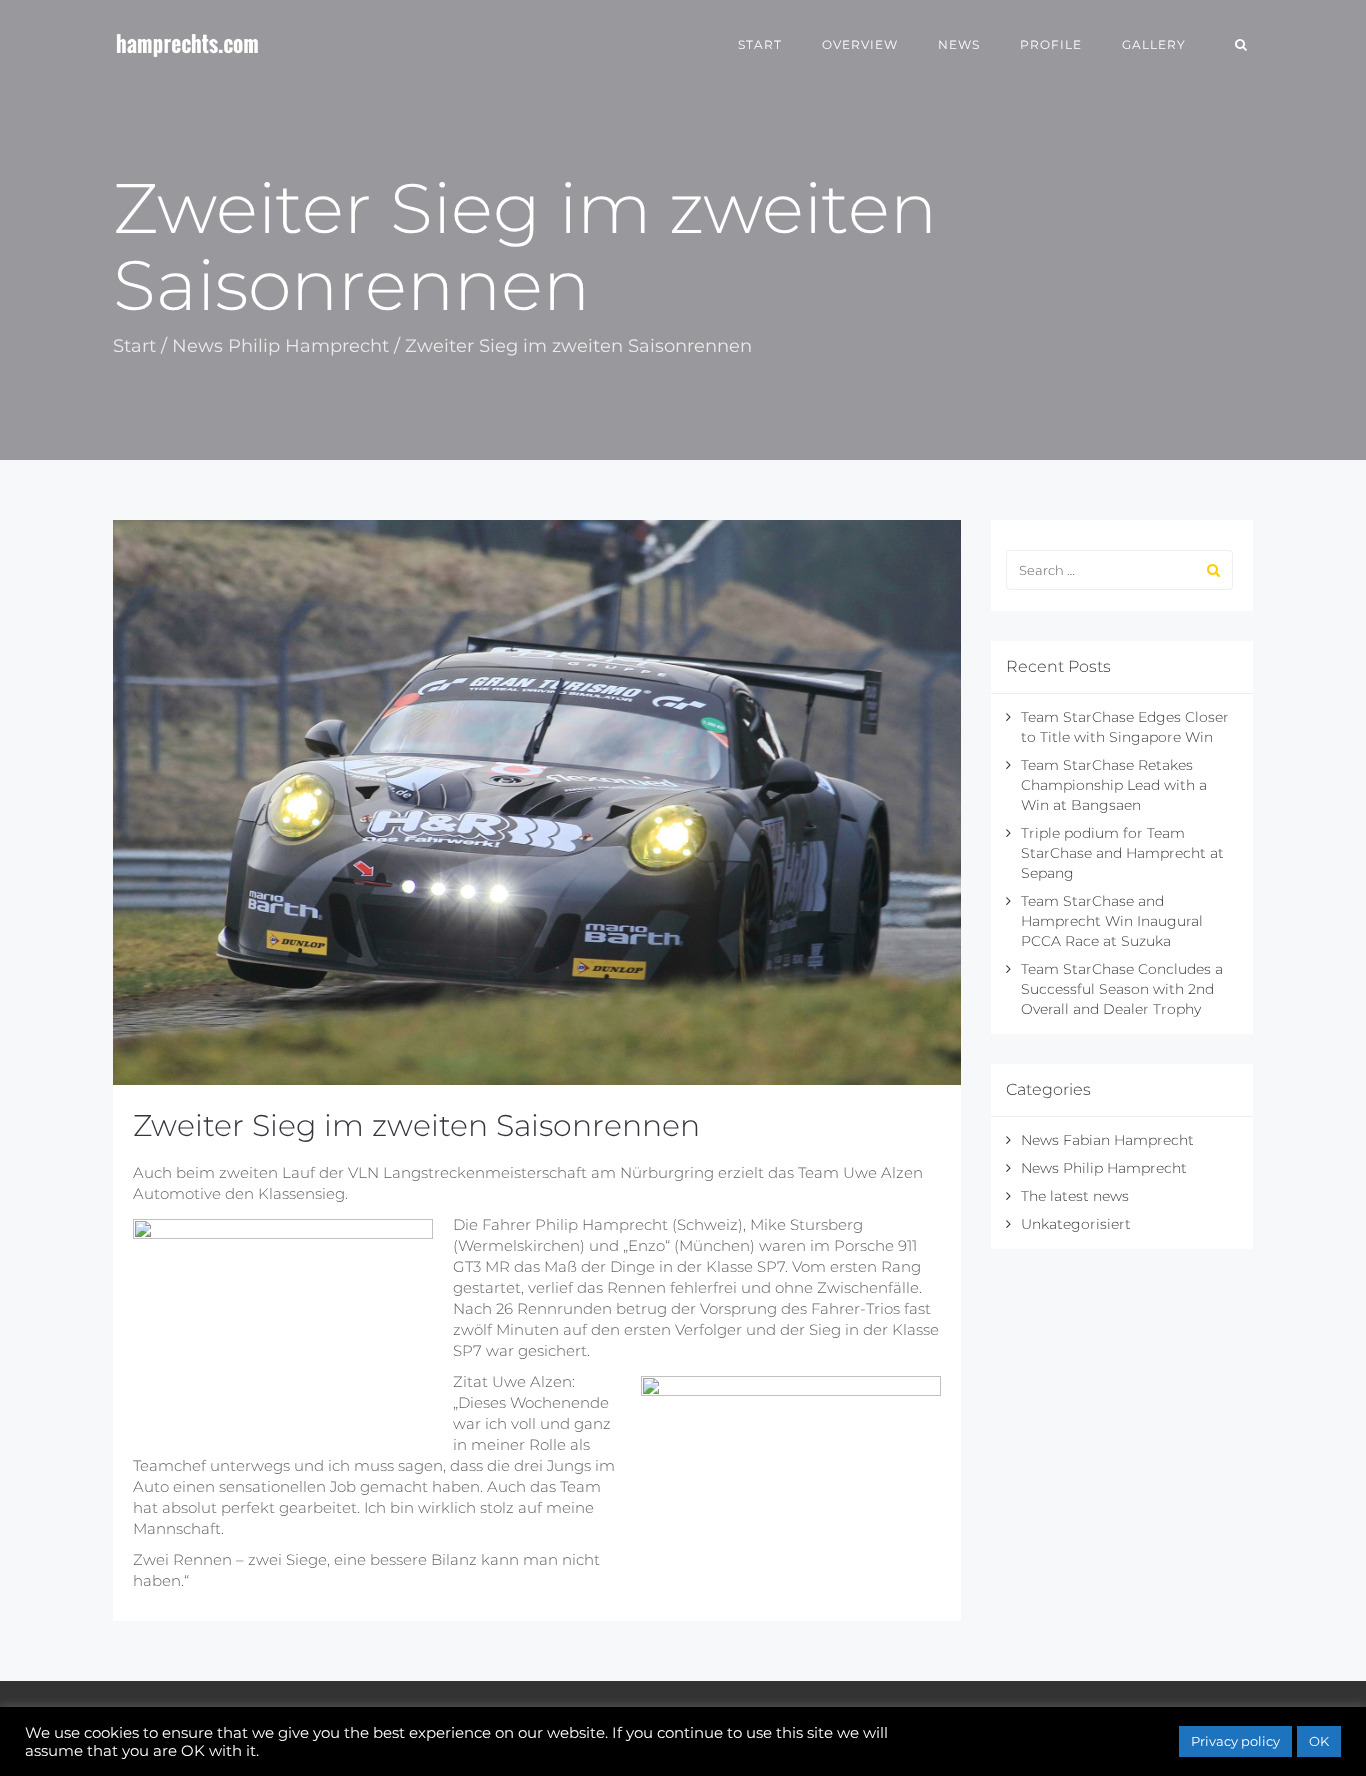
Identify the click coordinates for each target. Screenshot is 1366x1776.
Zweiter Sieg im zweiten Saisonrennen (416, 1125)
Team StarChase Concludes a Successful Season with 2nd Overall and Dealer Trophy (1122, 989)
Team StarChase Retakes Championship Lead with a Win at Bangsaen (1114, 785)
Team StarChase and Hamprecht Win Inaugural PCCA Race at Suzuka (1112, 921)
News (959, 44)
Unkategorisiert (1076, 1224)
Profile (1051, 44)
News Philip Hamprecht (280, 346)
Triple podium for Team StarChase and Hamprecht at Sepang (1122, 853)
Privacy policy (1235, 1741)
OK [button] (1319, 1741)
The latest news (1075, 1196)
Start (760, 44)
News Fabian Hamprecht (1107, 1140)
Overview (860, 44)
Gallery (1154, 44)
